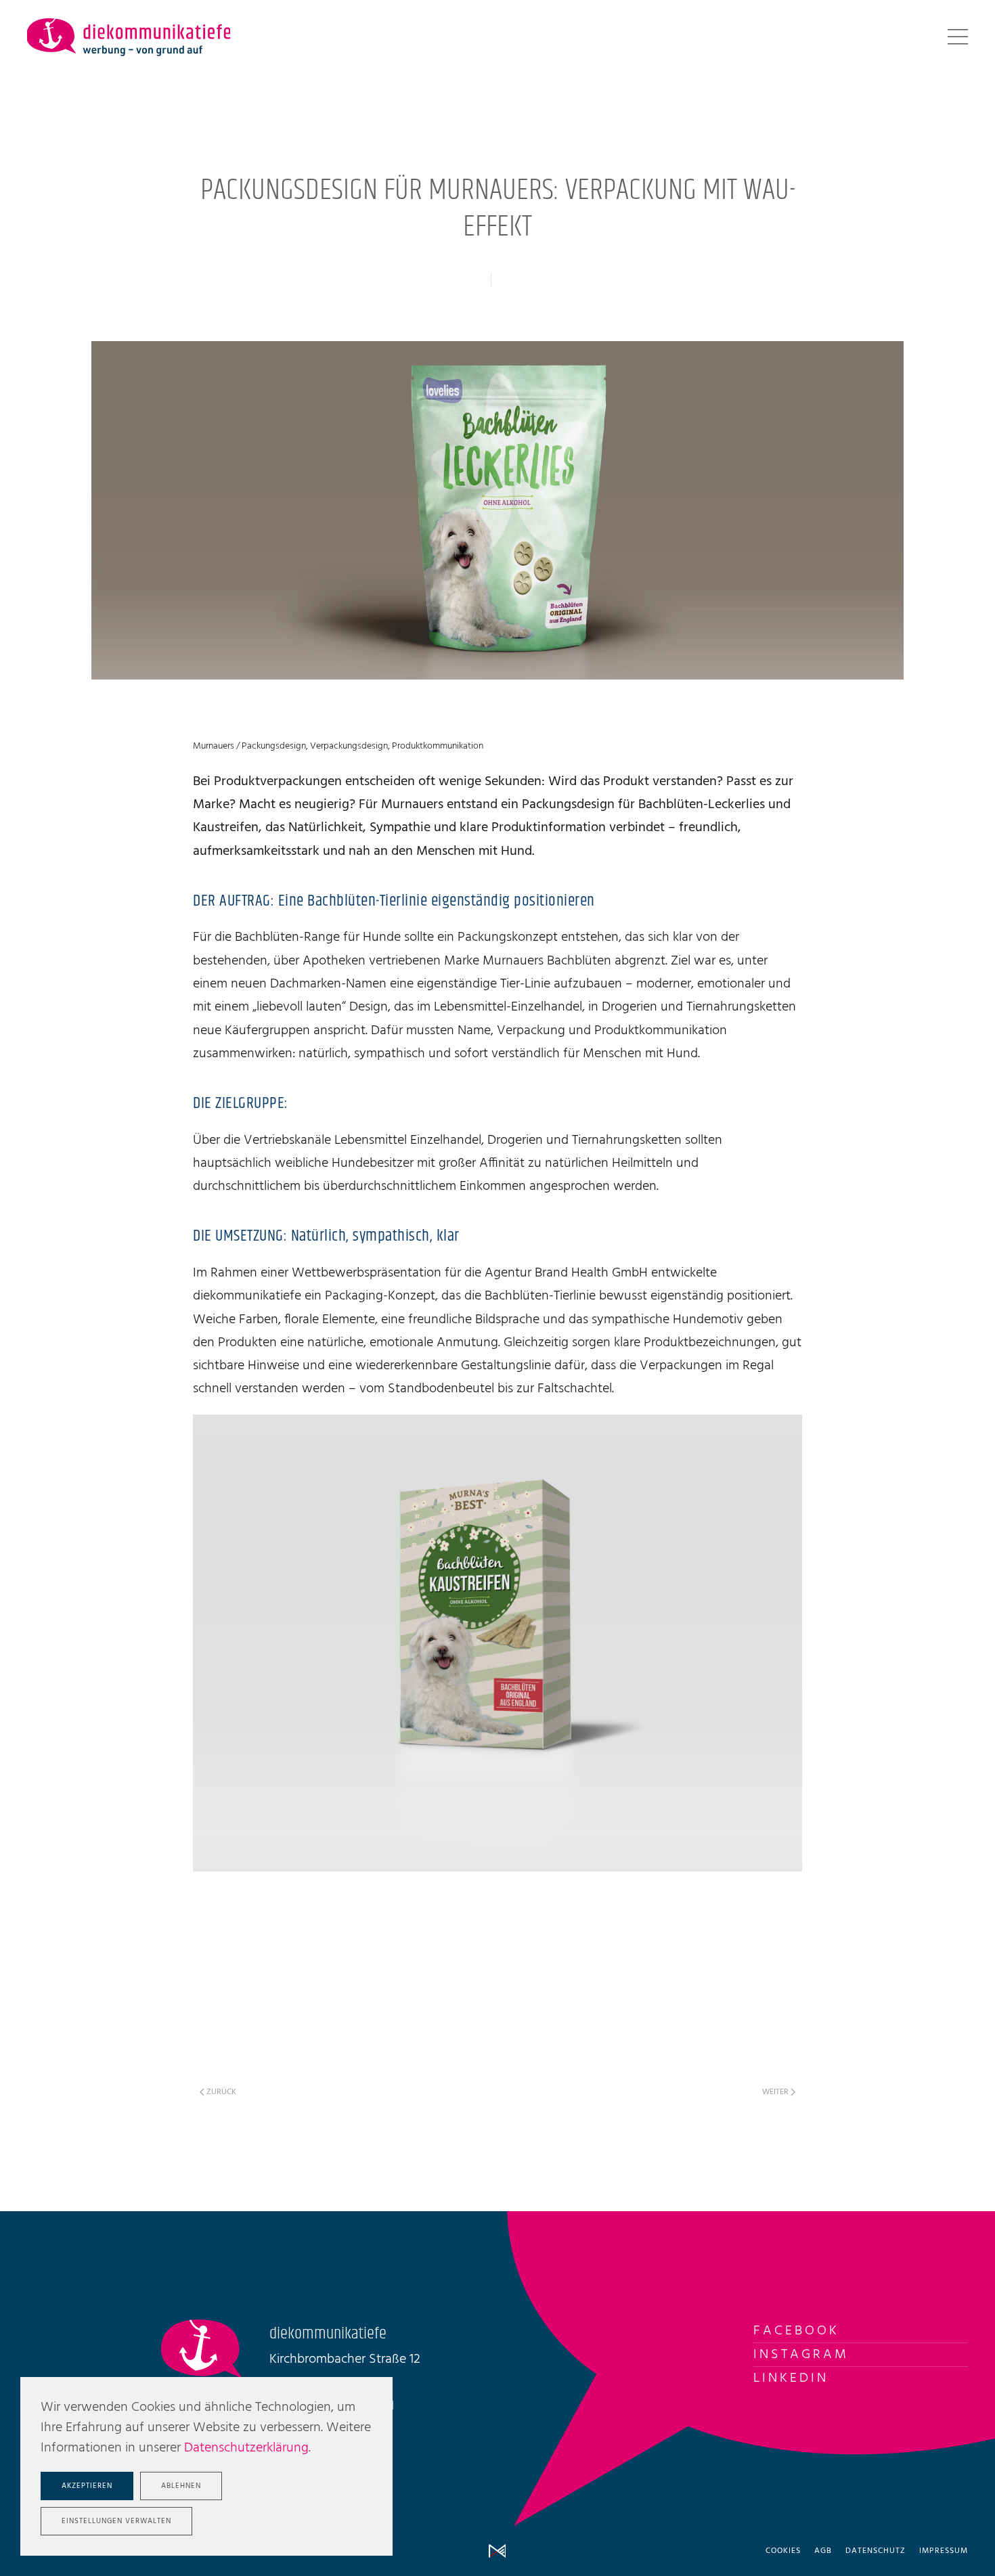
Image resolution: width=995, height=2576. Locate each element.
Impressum (944, 2551)
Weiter (775, 2092)
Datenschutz (876, 2551)
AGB (823, 2551)
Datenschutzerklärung (246, 2448)
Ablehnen (181, 2486)
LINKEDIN (791, 2378)
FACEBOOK (796, 2331)
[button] (958, 37)
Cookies (783, 2551)
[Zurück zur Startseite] (129, 37)
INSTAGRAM (801, 2355)
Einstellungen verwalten (116, 2521)
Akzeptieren (87, 2486)
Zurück (221, 2092)
